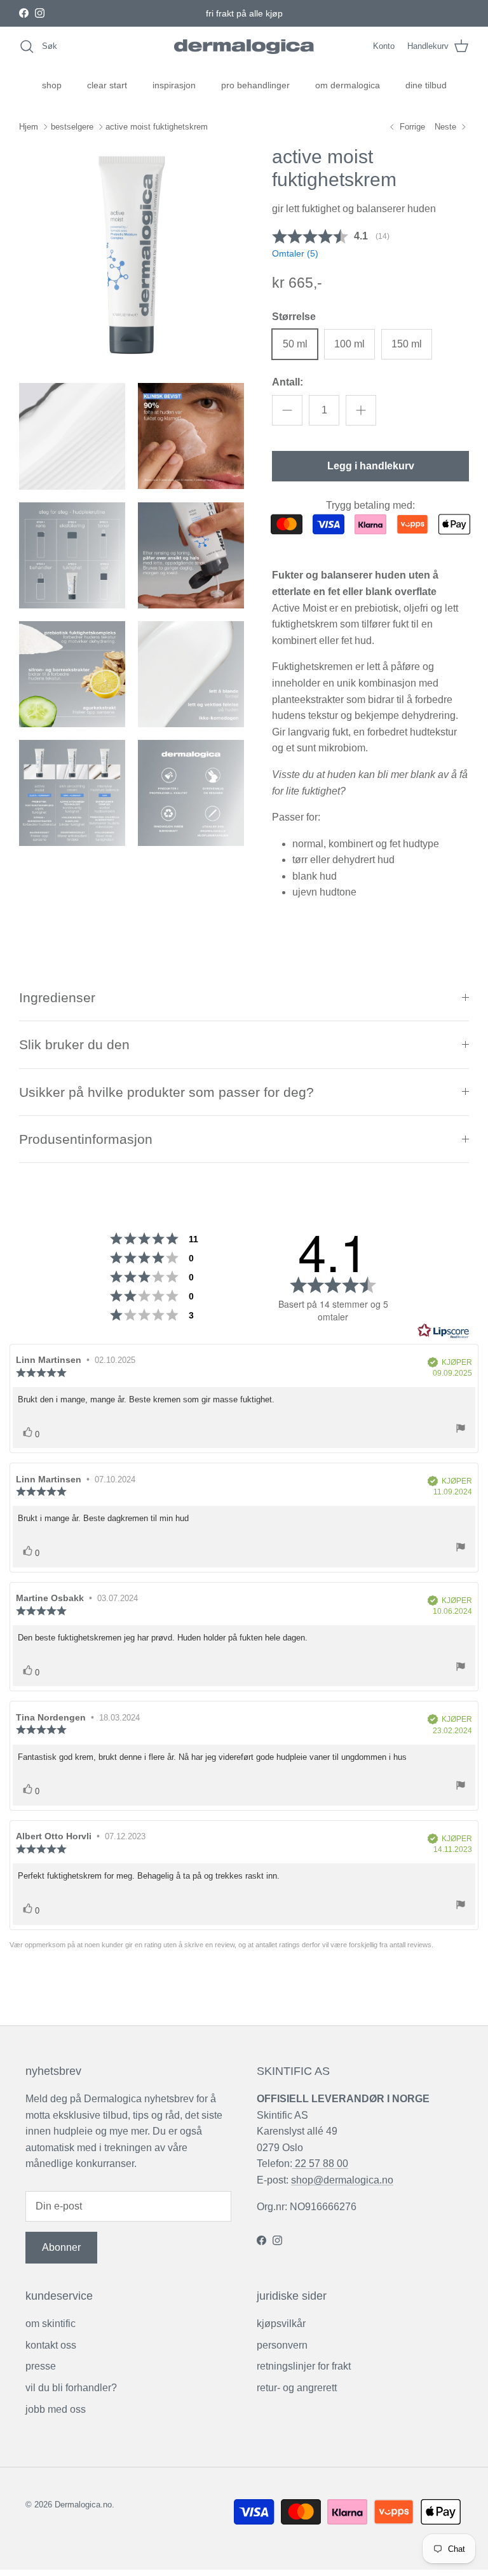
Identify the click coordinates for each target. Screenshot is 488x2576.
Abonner (61, 2247)
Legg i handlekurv (371, 466)
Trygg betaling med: (370, 505)
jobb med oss (56, 2409)
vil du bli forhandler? (71, 2388)
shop (52, 85)
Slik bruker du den (74, 1044)
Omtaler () (295, 253)
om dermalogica (348, 85)
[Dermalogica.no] (244, 47)
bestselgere (72, 127)
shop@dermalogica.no (342, 2180)
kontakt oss (51, 2345)
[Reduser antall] (287, 410)
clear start (107, 85)
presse (41, 2366)
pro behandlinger (255, 85)
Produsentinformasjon (86, 1139)
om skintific (51, 2324)
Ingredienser (57, 997)
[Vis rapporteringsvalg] (461, 1430)
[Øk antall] (361, 410)
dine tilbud (426, 85)
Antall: (288, 382)
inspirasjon (174, 85)
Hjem (29, 127)
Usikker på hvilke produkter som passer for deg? (166, 1092)
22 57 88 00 (320, 2163)
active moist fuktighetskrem (157, 127)
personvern (282, 2345)
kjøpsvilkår (281, 2324)
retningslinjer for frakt (304, 2366)
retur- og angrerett (297, 2388)
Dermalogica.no (83, 2505)
